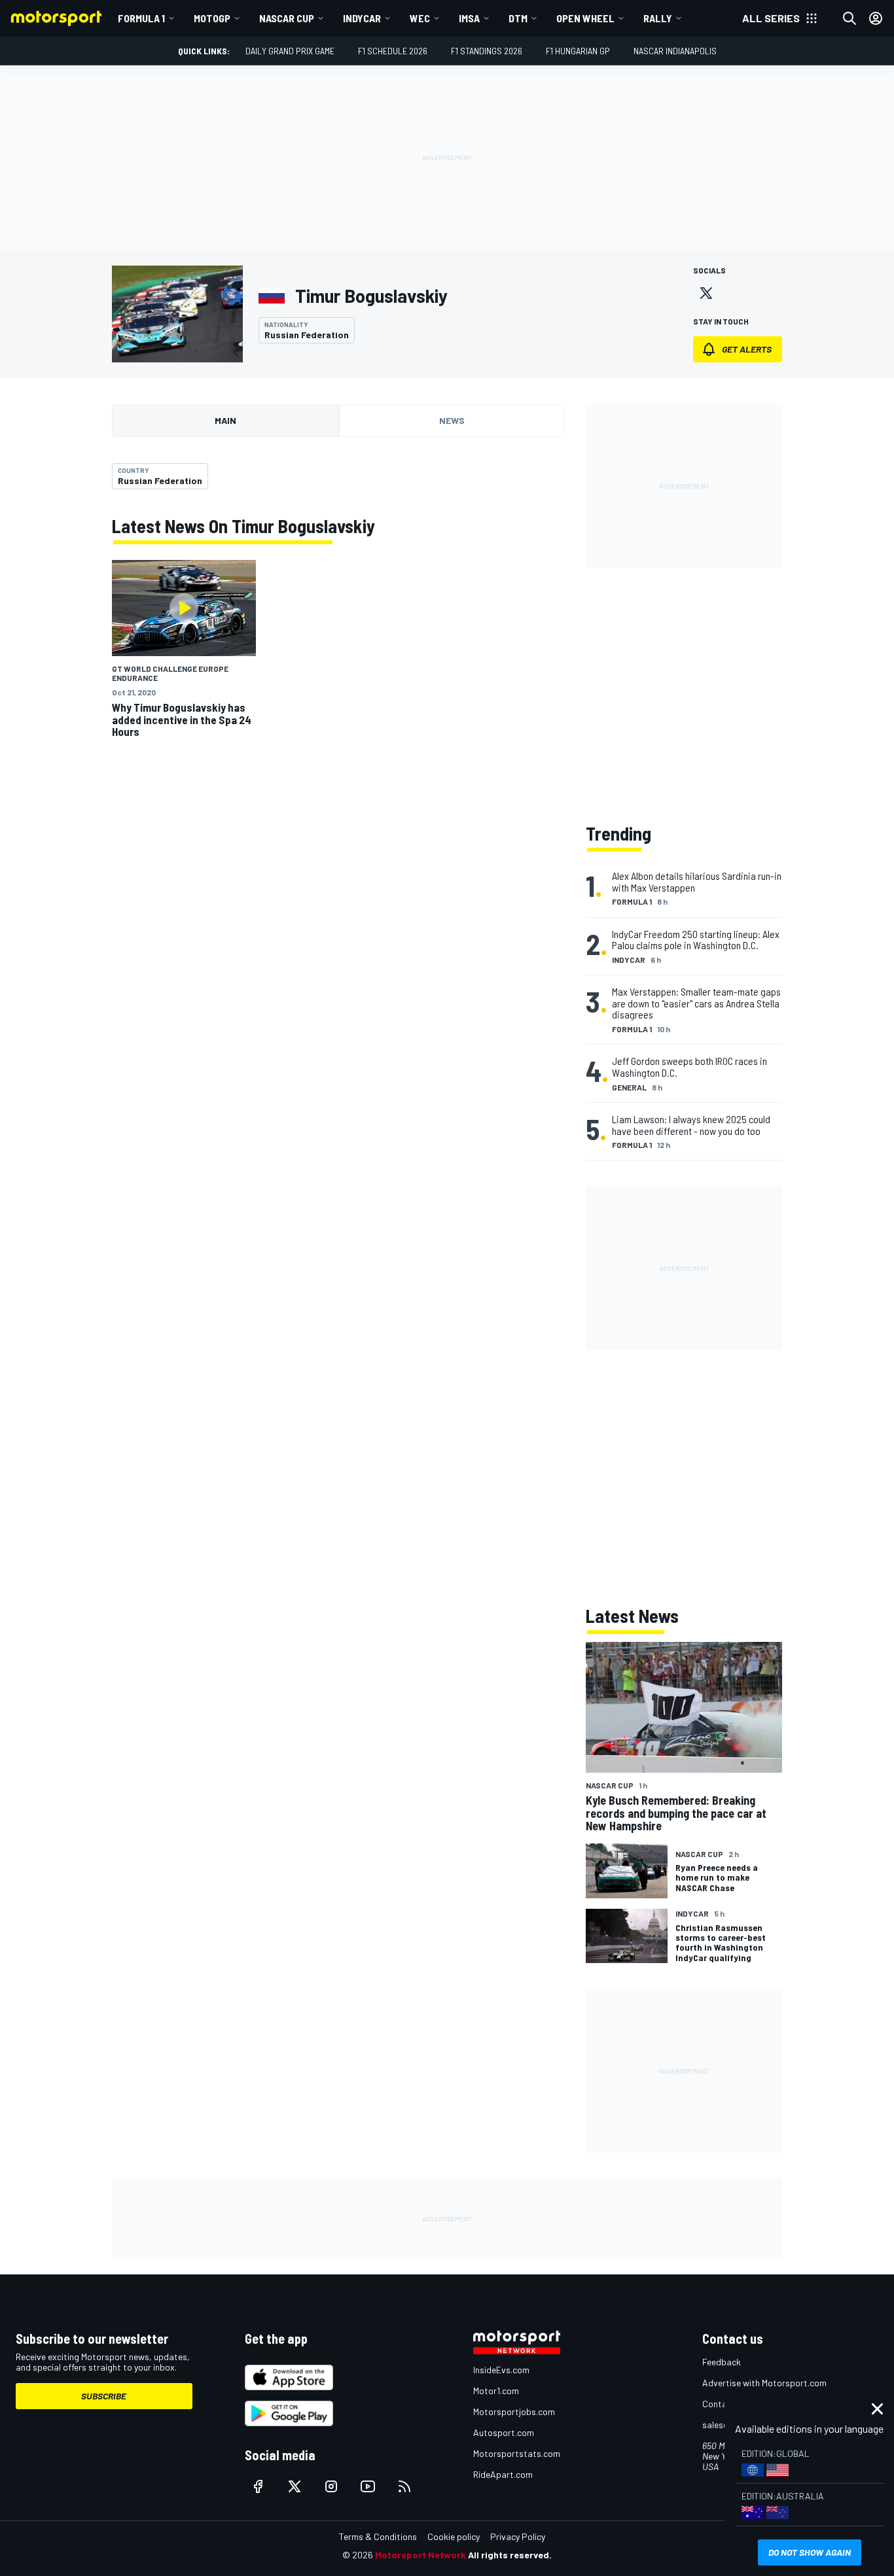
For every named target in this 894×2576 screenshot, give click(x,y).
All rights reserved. (510, 2555)
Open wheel (585, 18)
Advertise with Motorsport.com (764, 2383)
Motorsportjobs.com (514, 2411)
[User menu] (876, 18)
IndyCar (362, 18)
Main (225, 420)
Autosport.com (504, 2432)
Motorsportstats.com (517, 2453)
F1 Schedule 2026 (393, 51)
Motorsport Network (420, 2555)
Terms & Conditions (378, 2536)
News (452, 420)
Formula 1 (141, 18)
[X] (706, 293)
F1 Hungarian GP (578, 51)
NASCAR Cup (287, 18)
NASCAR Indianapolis (675, 51)
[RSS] (404, 2486)
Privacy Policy (518, 2536)
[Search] (849, 18)
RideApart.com (503, 2474)
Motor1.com (496, 2391)
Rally (658, 18)
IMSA (469, 18)
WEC (420, 18)
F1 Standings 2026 (487, 51)
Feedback (722, 2362)
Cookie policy (454, 2536)
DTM (518, 18)
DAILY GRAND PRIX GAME (290, 51)
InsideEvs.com (501, 2370)
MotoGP (212, 18)
